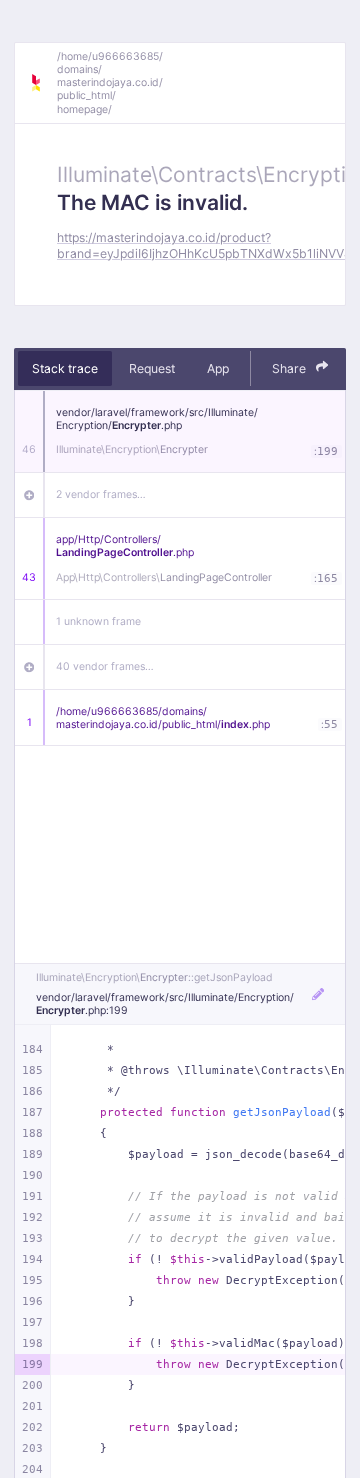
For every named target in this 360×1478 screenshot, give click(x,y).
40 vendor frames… (105, 666)
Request (152, 368)
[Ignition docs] (43, 83)
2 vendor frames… (101, 494)
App (218, 368)
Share (290, 368)
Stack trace (65, 368)
